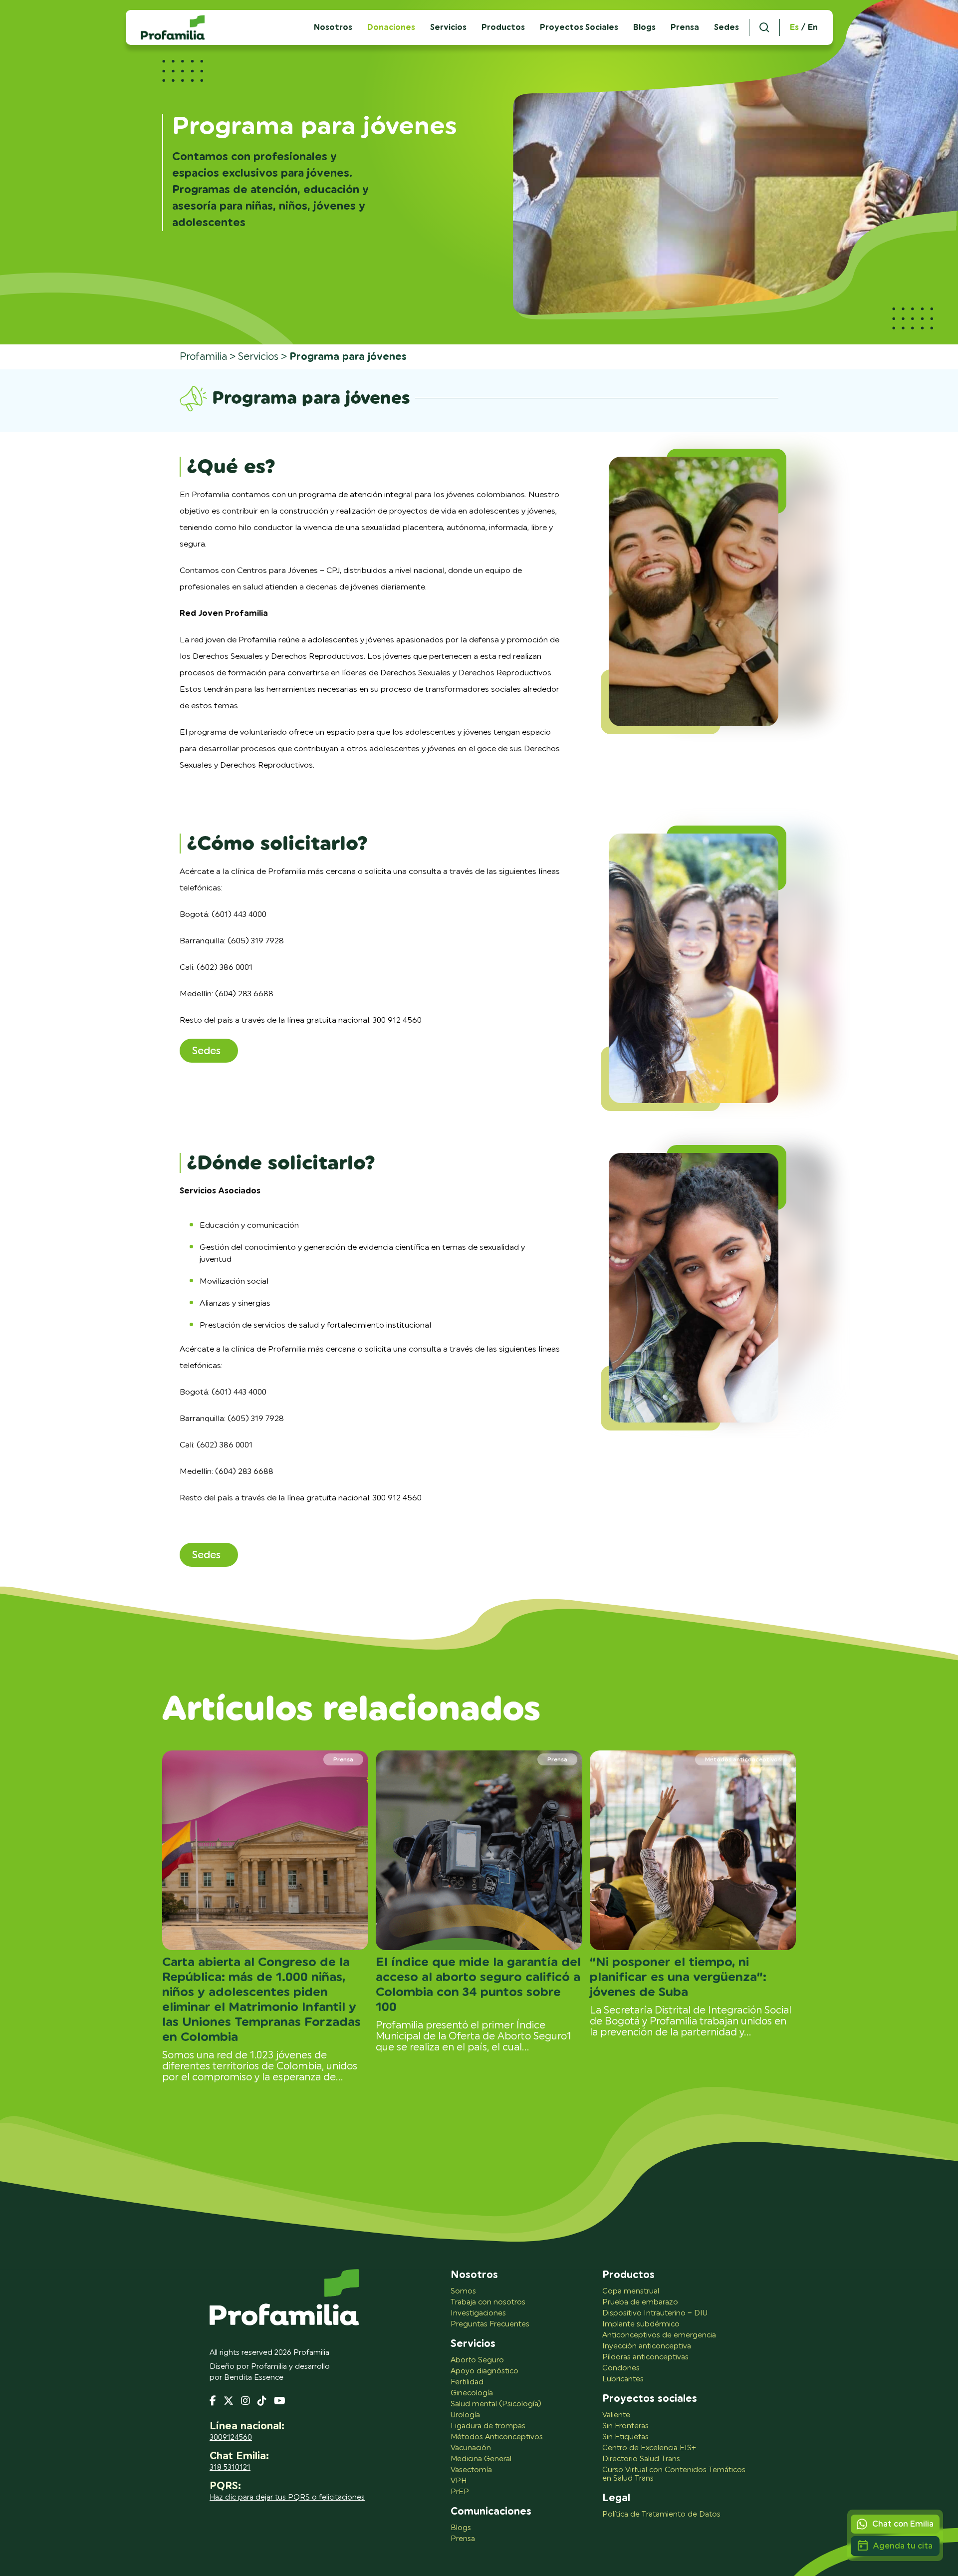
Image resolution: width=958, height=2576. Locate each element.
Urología (465, 2415)
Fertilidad (467, 2382)
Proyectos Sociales (579, 27)
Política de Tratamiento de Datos (661, 2514)
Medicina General (481, 2459)
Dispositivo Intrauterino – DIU (655, 2313)
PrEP (460, 2492)
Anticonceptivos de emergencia (659, 2335)
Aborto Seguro (477, 2360)
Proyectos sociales (650, 2399)
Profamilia (203, 357)
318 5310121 (230, 2467)
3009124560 (231, 2437)
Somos (463, 2291)
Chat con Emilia (903, 2524)
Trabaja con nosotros (488, 2302)
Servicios (448, 27)
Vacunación (471, 2448)
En (813, 27)
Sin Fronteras (625, 2426)
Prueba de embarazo (640, 2302)
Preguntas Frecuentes (490, 2324)
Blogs (644, 27)
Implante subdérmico (641, 2324)
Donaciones (391, 27)
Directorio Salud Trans (641, 2459)
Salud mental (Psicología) (496, 2404)
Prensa (685, 27)
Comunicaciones (491, 2512)
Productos (503, 27)
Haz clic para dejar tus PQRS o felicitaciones (287, 2497)
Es (794, 27)
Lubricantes (623, 2379)
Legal (616, 2498)
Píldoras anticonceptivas (645, 2357)
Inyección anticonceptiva (647, 2346)
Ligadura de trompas (488, 2426)
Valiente (616, 2415)
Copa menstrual (631, 2291)
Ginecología (472, 2393)
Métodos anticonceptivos (743, 1759)
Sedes (726, 27)
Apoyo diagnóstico (484, 2371)
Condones (621, 2368)
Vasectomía (471, 2470)
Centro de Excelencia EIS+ (649, 2448)
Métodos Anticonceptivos (497, 2437)
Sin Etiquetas (625, 2437)
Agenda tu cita (903, 2546)
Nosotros (474, 2275)
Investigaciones (478, 2313)
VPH (459, 2481)
